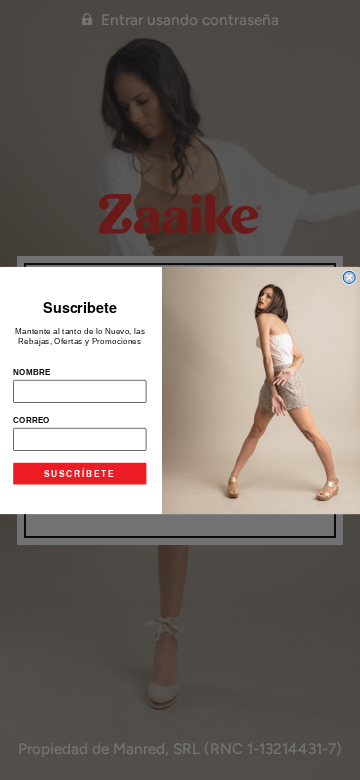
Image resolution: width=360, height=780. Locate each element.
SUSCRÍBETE (79, 473)
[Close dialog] (349, 277)
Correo (31, 419)
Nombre (31, 371)
